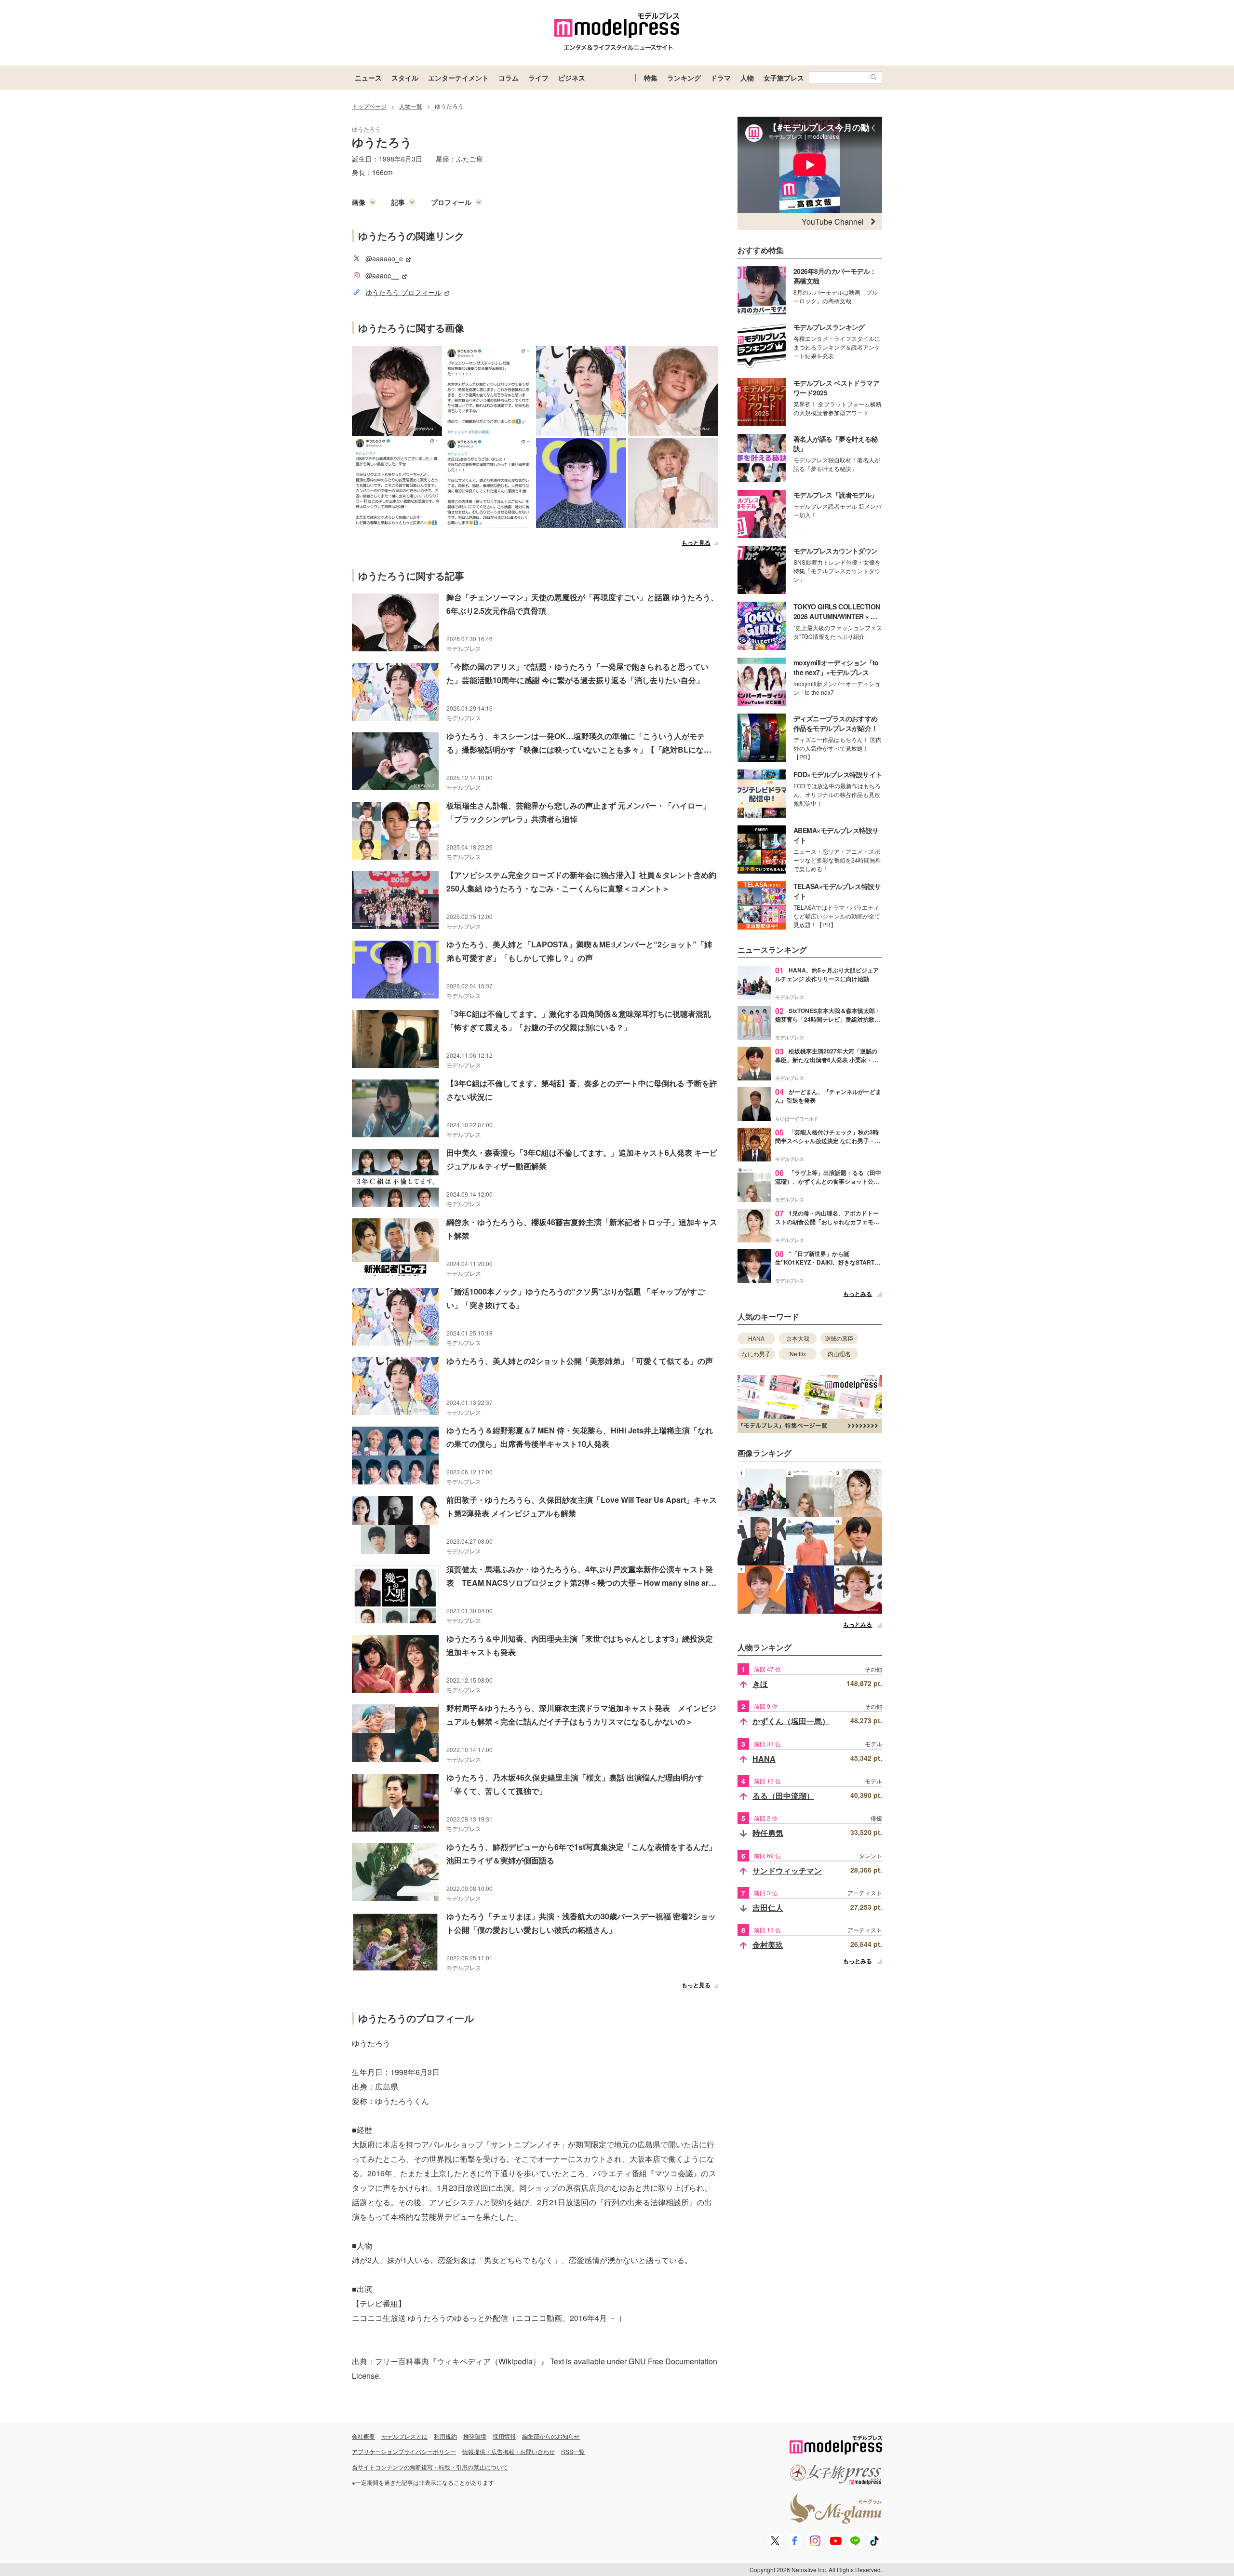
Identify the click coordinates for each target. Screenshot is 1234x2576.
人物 (747, 78)
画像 (359, 202)
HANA (756, 1338)
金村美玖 (768, 1945)
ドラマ (721, 78)
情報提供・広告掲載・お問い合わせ (509, 2451)
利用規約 (445, 2436)
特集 (651, 78)
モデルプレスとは (404, 2436)
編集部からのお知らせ (551, 2436)
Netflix (798, 1354)
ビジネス (572, 78)
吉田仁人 (768, 1908)
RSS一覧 (573, 2451)
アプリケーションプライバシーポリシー (404, 2451)
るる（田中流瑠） (783, 1796)
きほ (760, 1684)
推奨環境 (475, 2436)
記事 (398, 202)
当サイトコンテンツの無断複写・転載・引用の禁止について (430, 2467)
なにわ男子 (756, 1354)
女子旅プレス (784, 78)
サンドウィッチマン (787, 1870)
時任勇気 (768, 1833)
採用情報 (504, 2436)
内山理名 (839, 1354)
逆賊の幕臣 (839, 1338)
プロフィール (451, 202)
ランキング (684, 78)
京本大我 (798, 1338)
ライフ (538, 78)
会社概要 (363, 2436)
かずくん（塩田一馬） (791, 1721)
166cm (382, 172)
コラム (509, 78)
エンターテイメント (458, 78)
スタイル (405, 78)
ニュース (368, 78)
